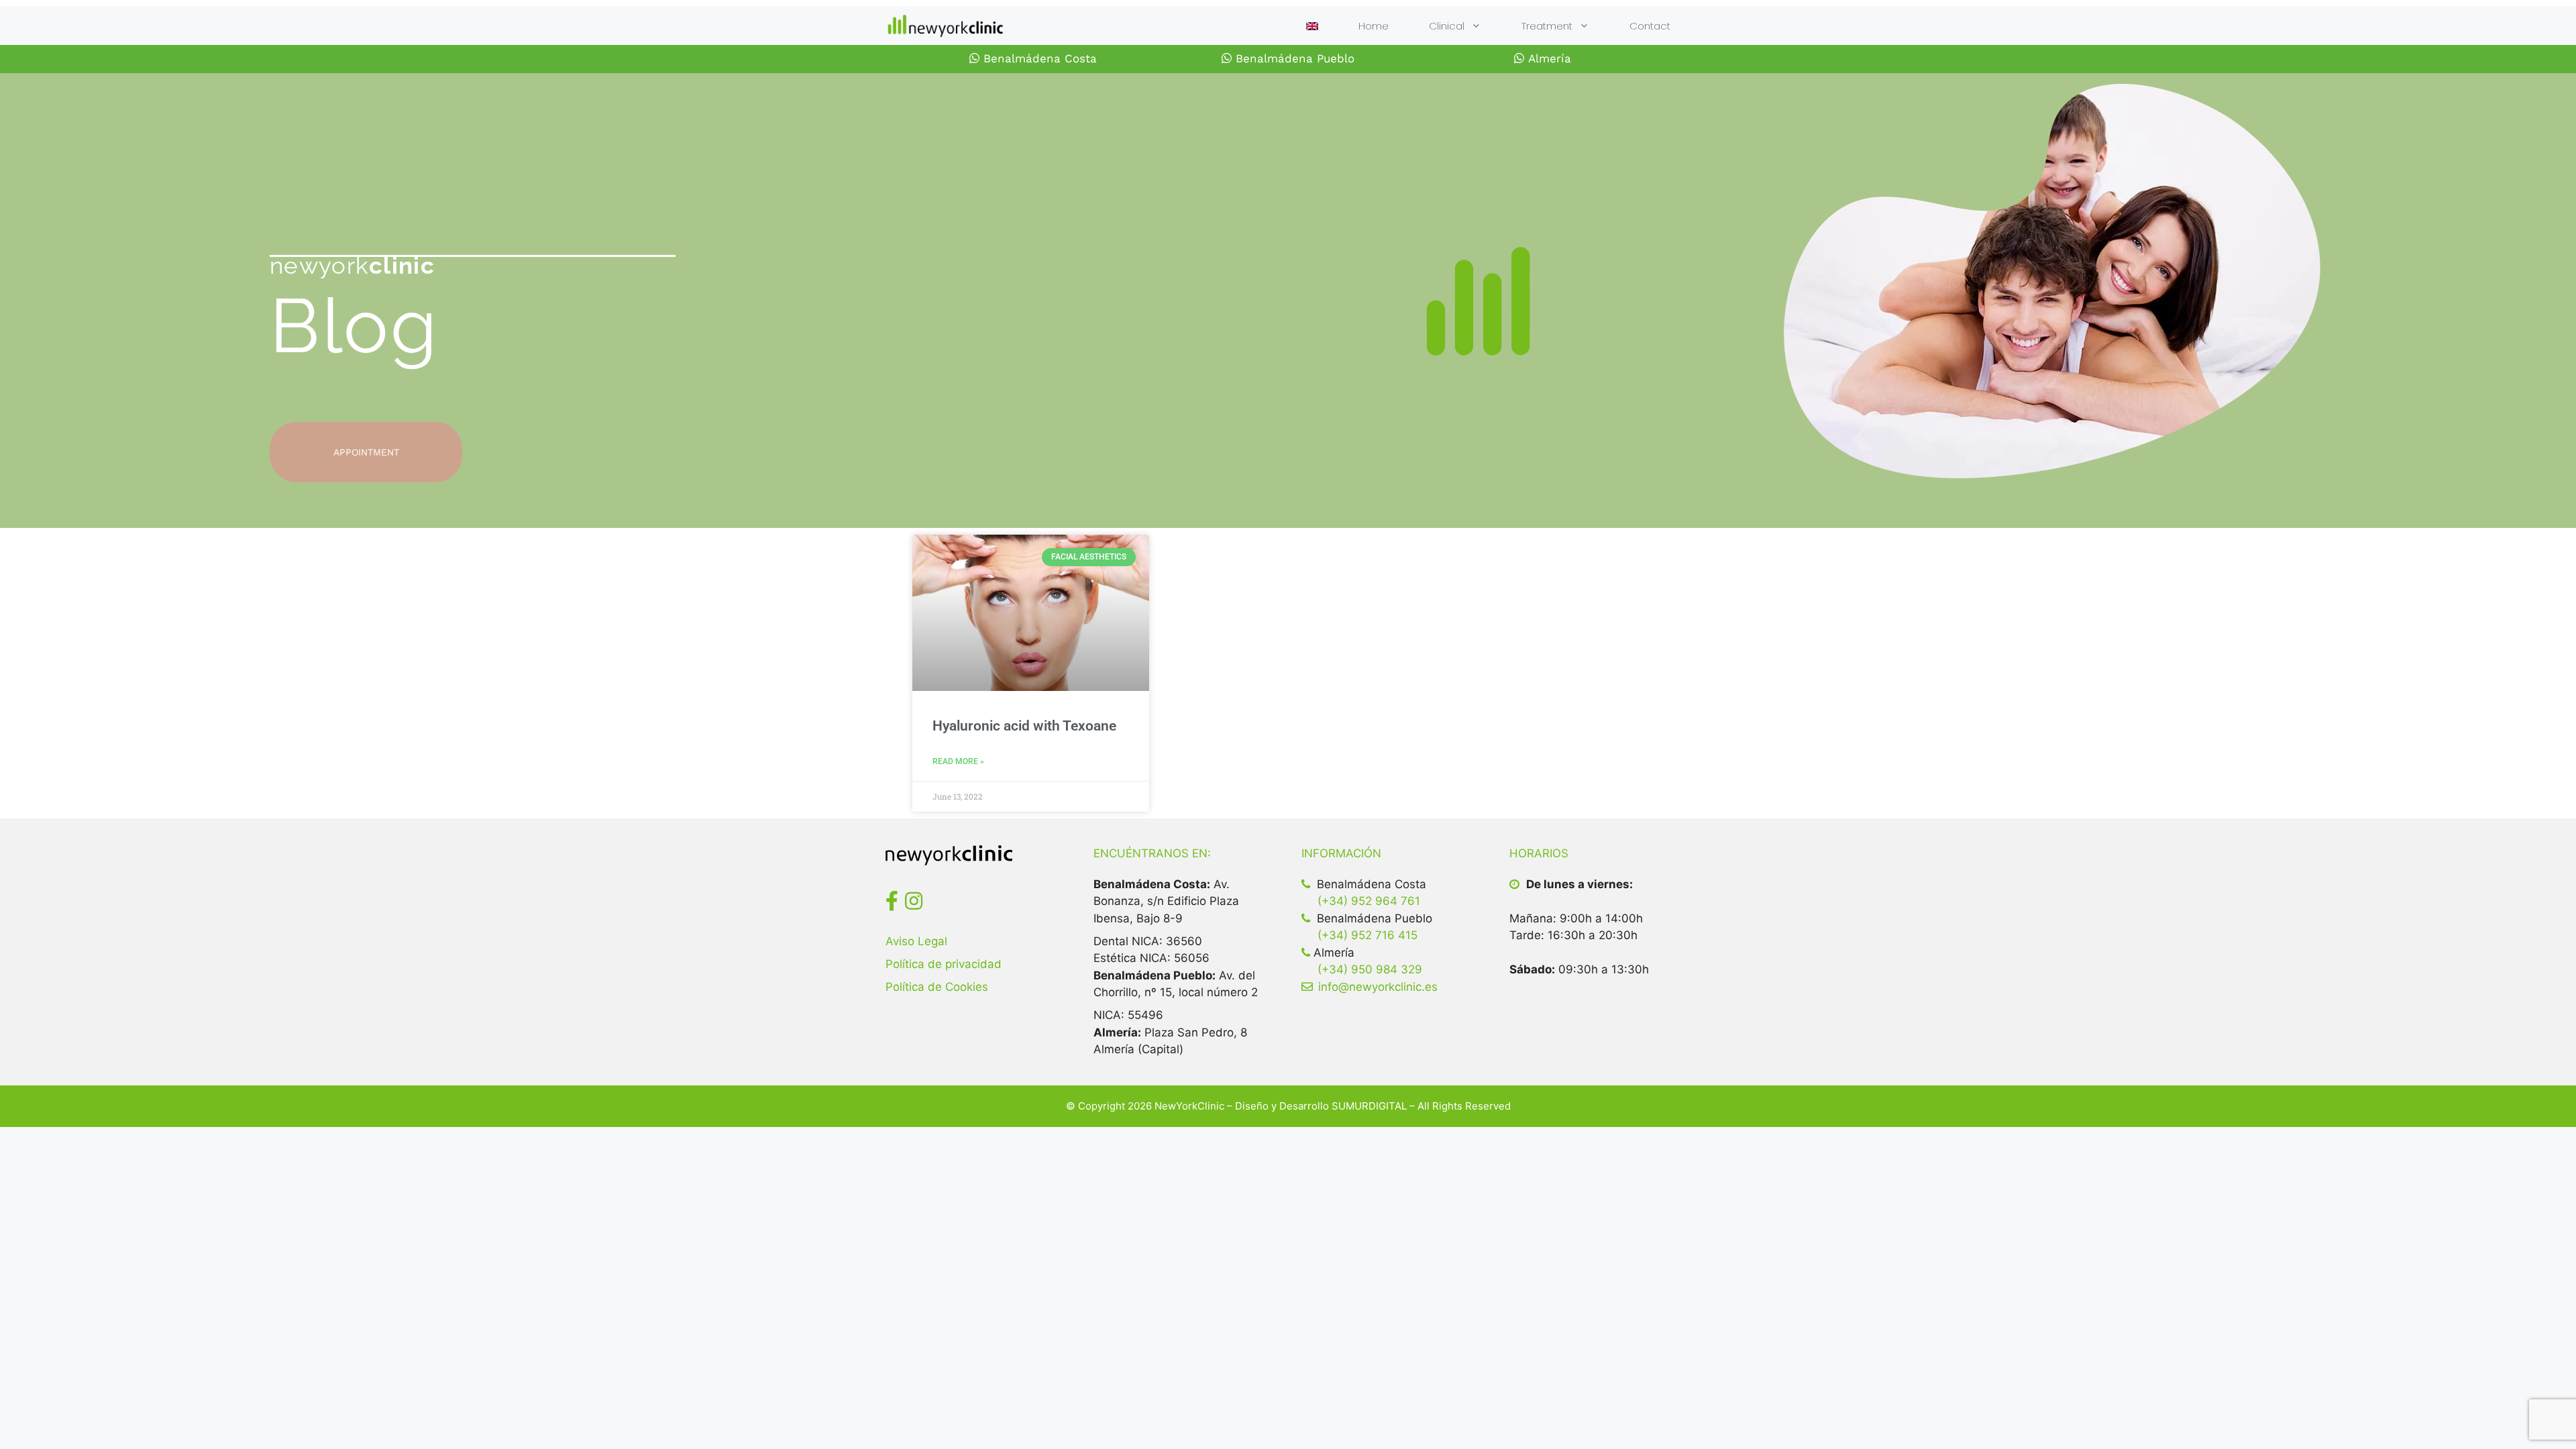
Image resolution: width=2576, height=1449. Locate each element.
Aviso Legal (916, 941)
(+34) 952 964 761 (1369, 901)
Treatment (1547, 26)
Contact (1650, 26)
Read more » (958, 761)
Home (1374, 26)
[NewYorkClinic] (945, 26)
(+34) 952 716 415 (1367, 935)
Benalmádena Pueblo (1293, 58)
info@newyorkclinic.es (1378, 987)
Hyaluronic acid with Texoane (1024, 726)
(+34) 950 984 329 (1370, 969)
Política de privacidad (944, 964)
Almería (1548, 58)
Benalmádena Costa (1038, 58)
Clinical (1447, 26)
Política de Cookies (937, 987)
